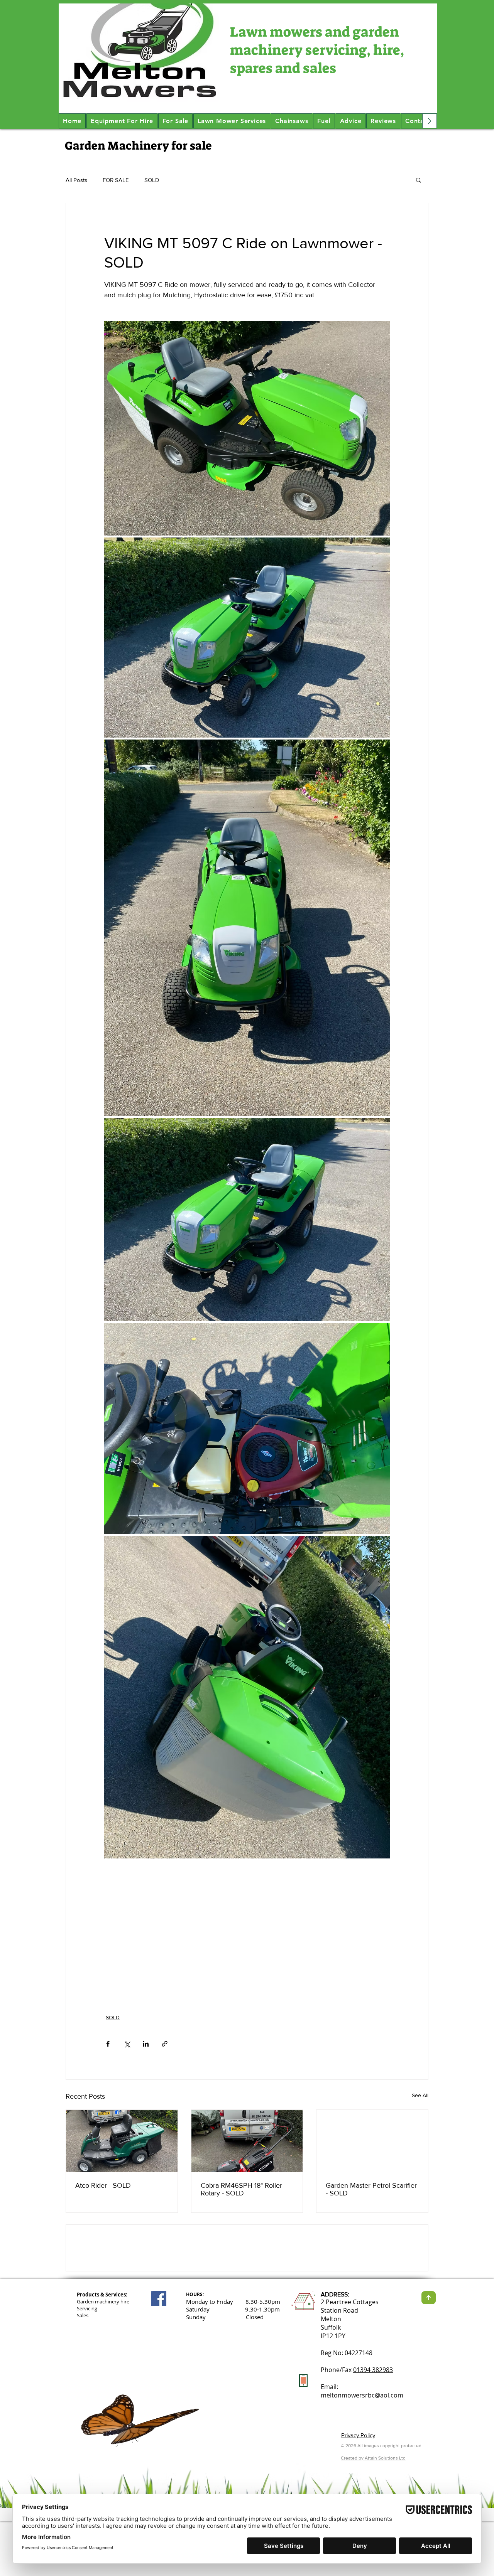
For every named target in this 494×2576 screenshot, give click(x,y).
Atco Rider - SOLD (103, 2185)
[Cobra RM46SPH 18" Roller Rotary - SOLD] (247, 2141)
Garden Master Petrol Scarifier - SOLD (371, 2189)
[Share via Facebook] (108, 2044)
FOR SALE (116, 180)
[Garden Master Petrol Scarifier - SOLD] (372, 2141)
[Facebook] (159, 2354)
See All (420, 2095)
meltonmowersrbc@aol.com (362, 2450)
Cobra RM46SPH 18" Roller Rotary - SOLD (241, 2189)
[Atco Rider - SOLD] (122, 2141)
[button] (419, 180)
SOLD (152, 180)
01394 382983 (373, 2425)
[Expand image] (247, 428)
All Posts (76, 180)
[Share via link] (165, 2044)
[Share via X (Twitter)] (127, 2044)
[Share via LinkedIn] (146, 2044)
